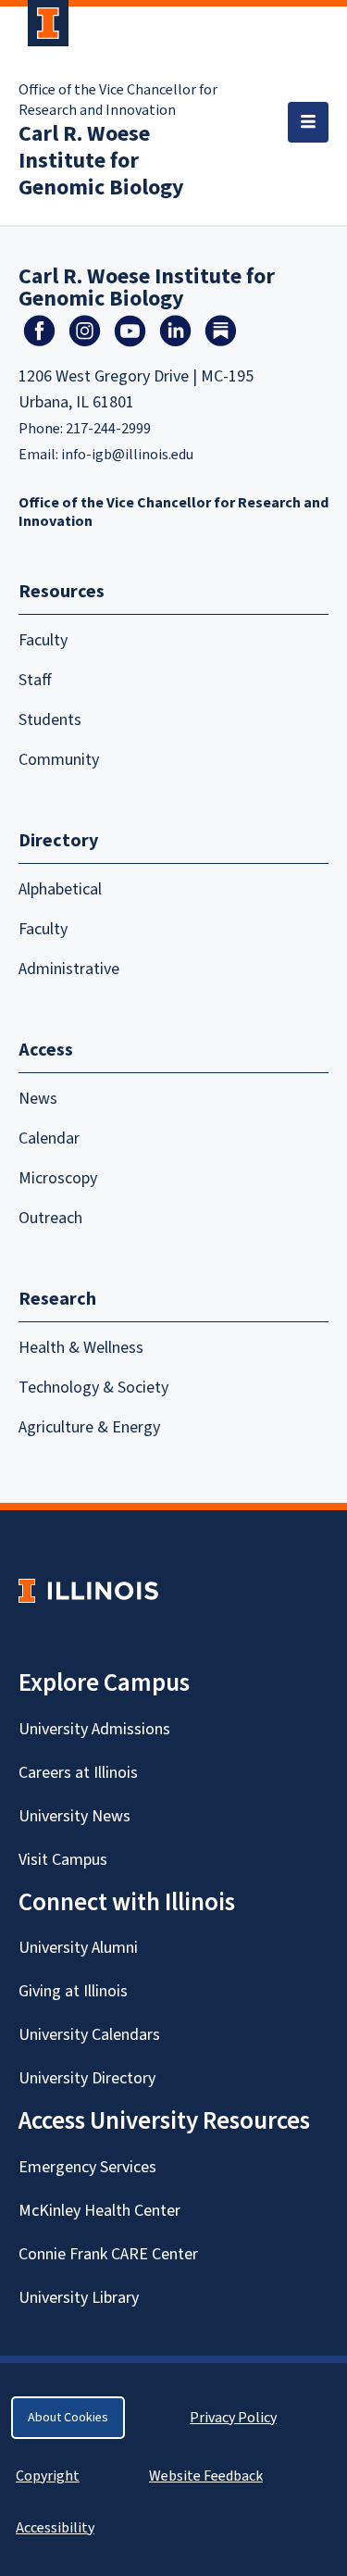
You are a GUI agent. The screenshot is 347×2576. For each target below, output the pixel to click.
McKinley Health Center (99, 2211)
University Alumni (78, 1948)
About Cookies (68, 2418)
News (38, 1099)
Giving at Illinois (73, 1991)
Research (57, 1299)
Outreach (50, 1218)
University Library (79, 2298)
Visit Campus (63, 1860)
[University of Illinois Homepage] (88, 1590)
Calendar (49, 1138)
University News (74, 1816)
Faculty (43, 640)
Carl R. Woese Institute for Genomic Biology (101, 161)
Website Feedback (208, 2476)
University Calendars (89, 2035)
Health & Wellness (81, 1348)
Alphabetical (60, 889)
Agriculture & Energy (89, 1427)
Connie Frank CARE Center (108, 2254)
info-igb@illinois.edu (127, 455)
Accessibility (55, 2528)
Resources (62, 592)
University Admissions (94, 1729)
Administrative (69, 969)
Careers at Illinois (78, 1773)
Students (50, 720)
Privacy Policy (233, 2418)
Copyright (48, 2476)
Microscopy (58, 1178)
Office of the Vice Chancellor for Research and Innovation (118, 100)
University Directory (87, 2078)
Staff (35, 680)
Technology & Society (93, 1388)
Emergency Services (87, 2167)
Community (59, 760)
